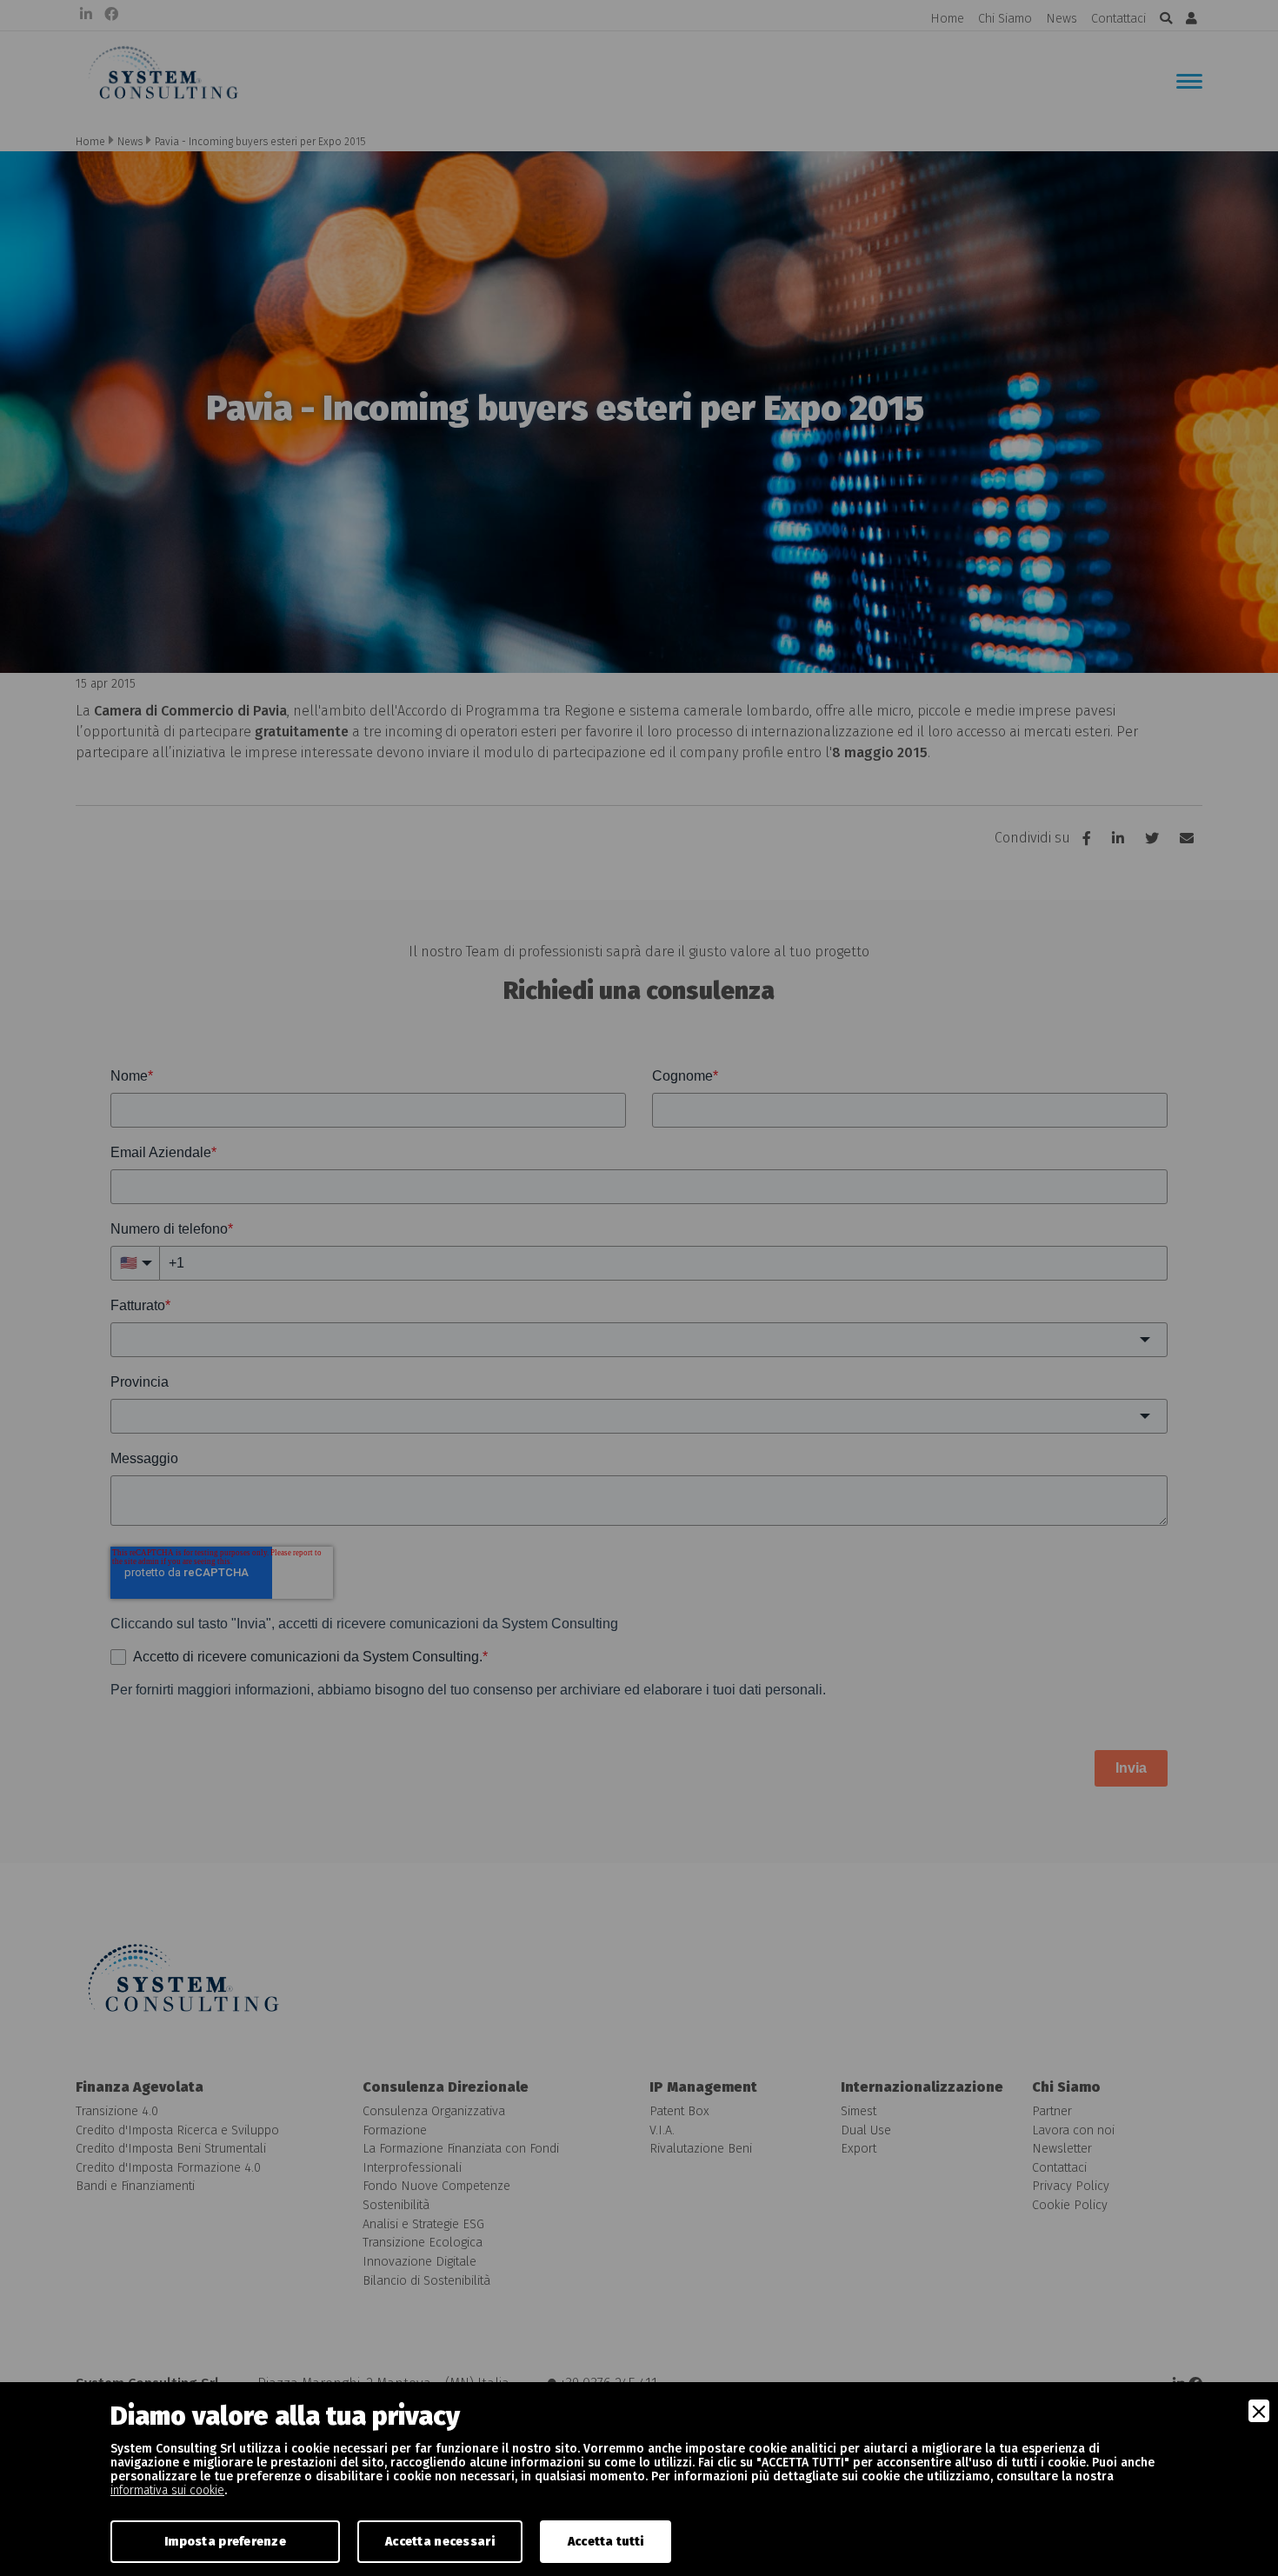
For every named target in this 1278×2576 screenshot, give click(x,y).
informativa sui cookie (167, 2490)
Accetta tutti (606, 2542)
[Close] (1259, 2411)
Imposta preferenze (225, 2542)
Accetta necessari (440, 2542)
